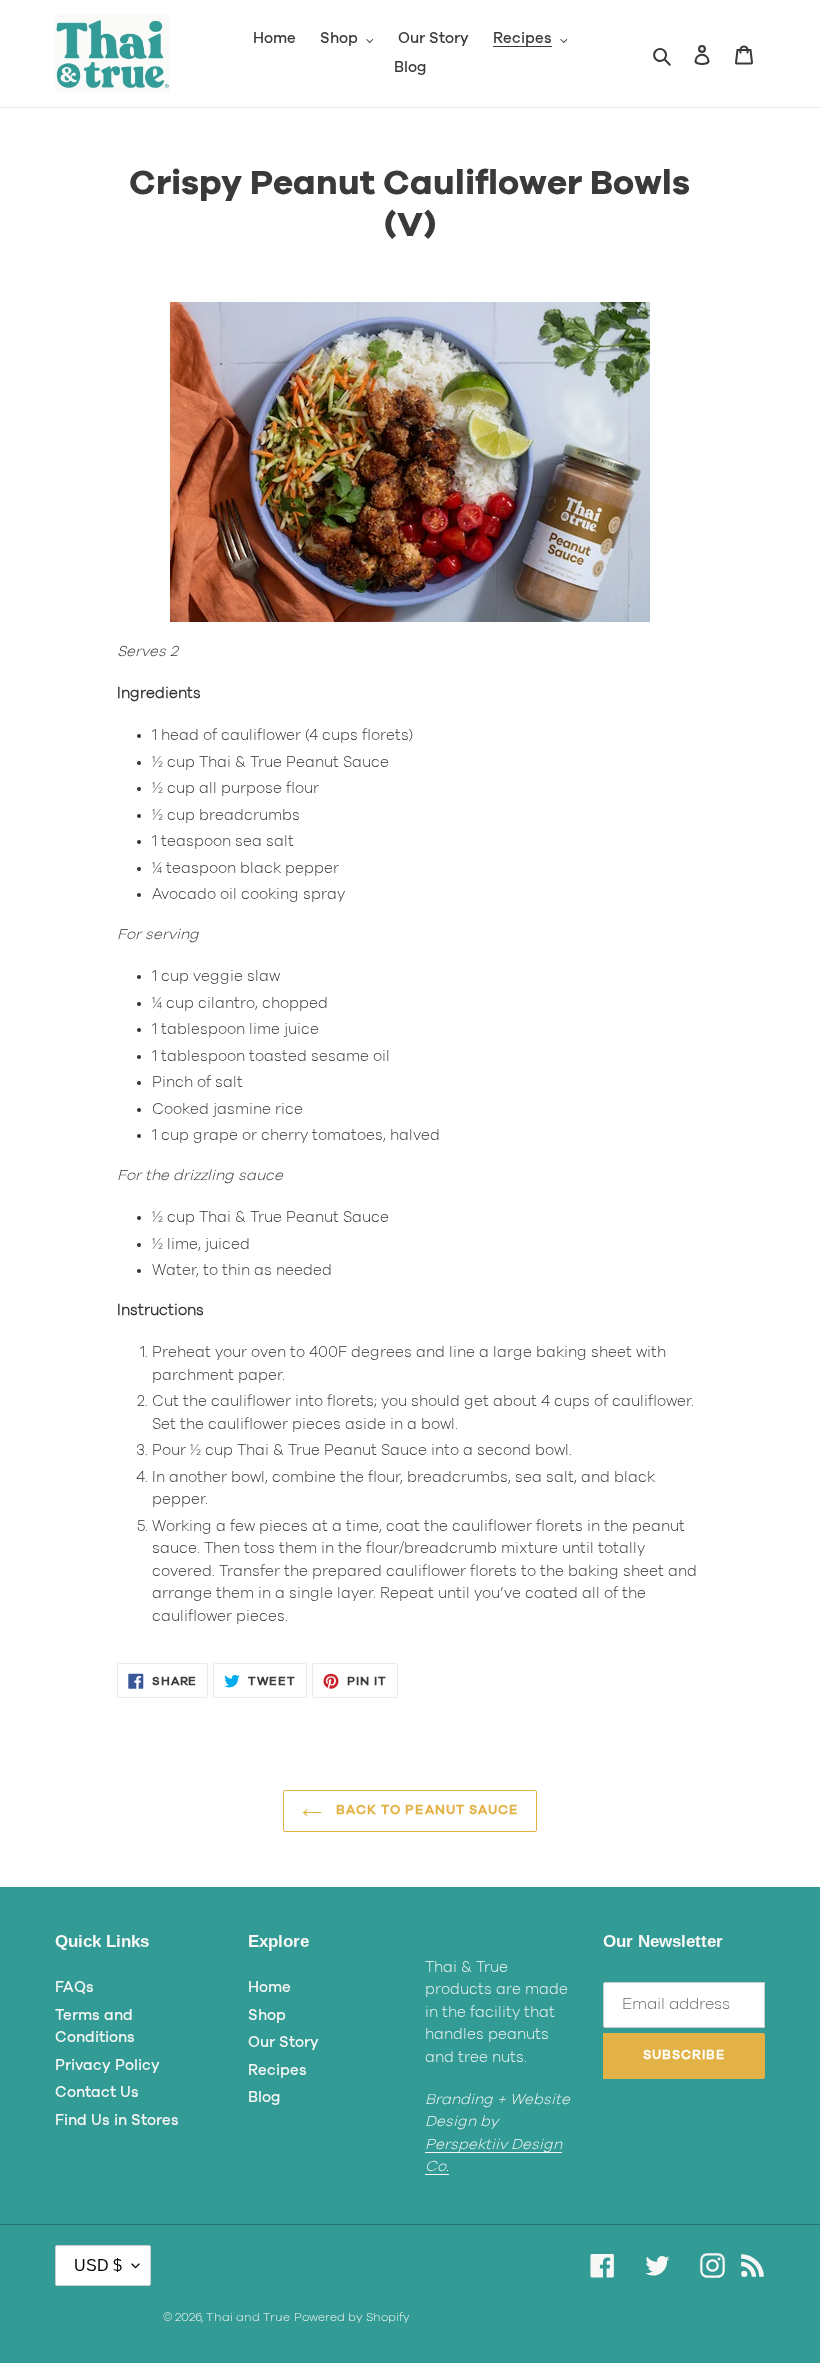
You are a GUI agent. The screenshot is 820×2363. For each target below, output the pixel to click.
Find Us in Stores (117, 2120)
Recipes (277, 2070)
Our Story (283, 2042)
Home (269, 1987)
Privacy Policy (107, 2065)
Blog (264, 2097)
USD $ (98, 2265)
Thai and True (248, 2317)
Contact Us (97, 2092)
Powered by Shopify (352, 2317)
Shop (267, 2015)
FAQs (74, 1987)
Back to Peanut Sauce (425, 1810)
